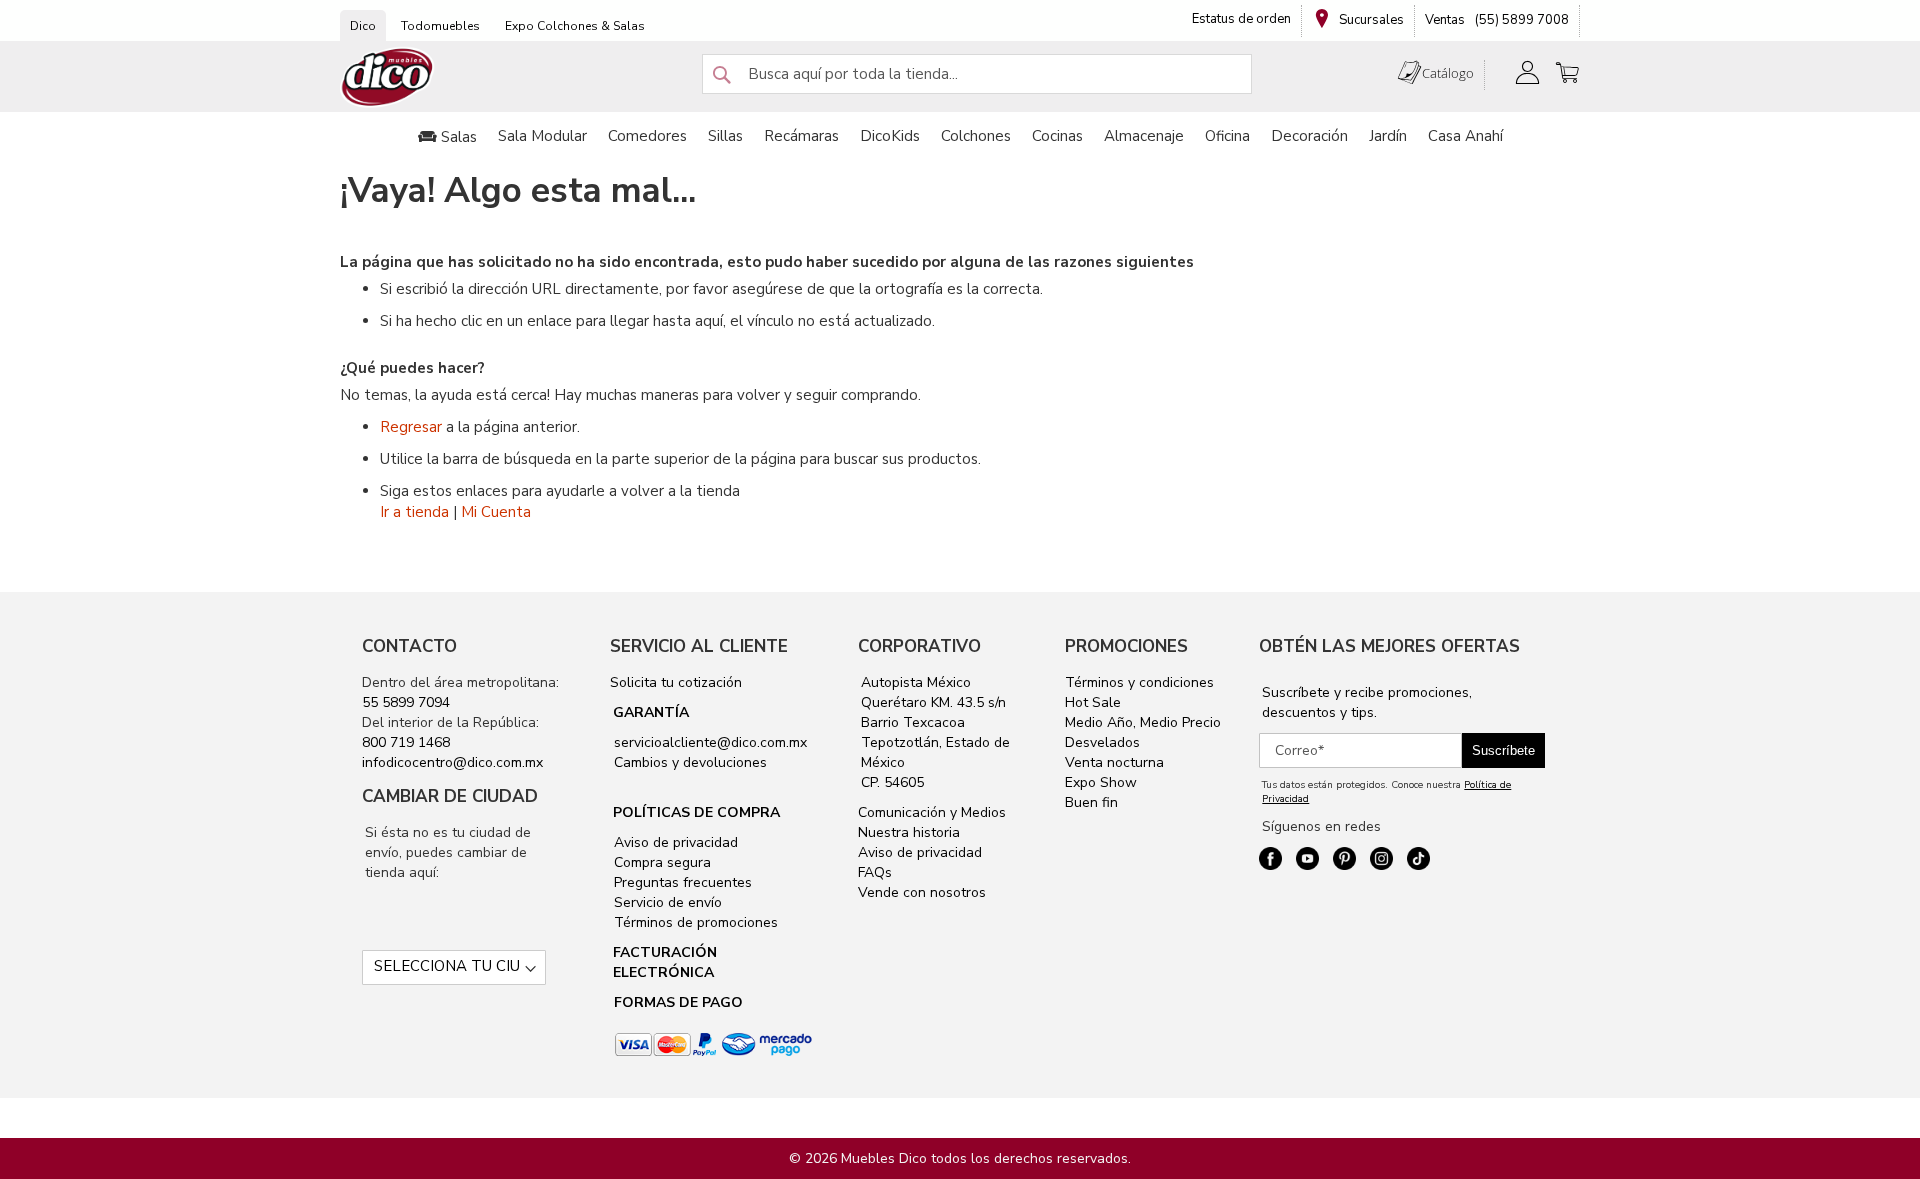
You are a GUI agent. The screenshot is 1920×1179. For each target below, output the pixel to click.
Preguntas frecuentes (681, 882)
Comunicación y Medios (932, 812)
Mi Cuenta (496, 512)
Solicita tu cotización (676, 682)
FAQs (875, 872)
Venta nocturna (1114, 762)
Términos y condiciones (1139, 682)
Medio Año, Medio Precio (1143, 722)
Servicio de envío (666, 902)
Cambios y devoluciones (688, 762)
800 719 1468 (406, 742)
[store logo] (388, 77)
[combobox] (977, 74)
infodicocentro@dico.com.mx (452, 762)
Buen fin (1091, 802)
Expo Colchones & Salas (575, 26)
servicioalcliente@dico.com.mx (710, 742)
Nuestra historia (909, 832)
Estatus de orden (1241, 19)
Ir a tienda (414, 512)
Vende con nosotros (922, 892)
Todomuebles (440, 26)
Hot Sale (1093, 702)
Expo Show (1101, 782)
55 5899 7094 (406, 702)
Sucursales (1370, 20)
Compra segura (660, 862)
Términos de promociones (694, 922)
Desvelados (1102, 742)
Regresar (411, 427)
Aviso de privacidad (674, 842)
